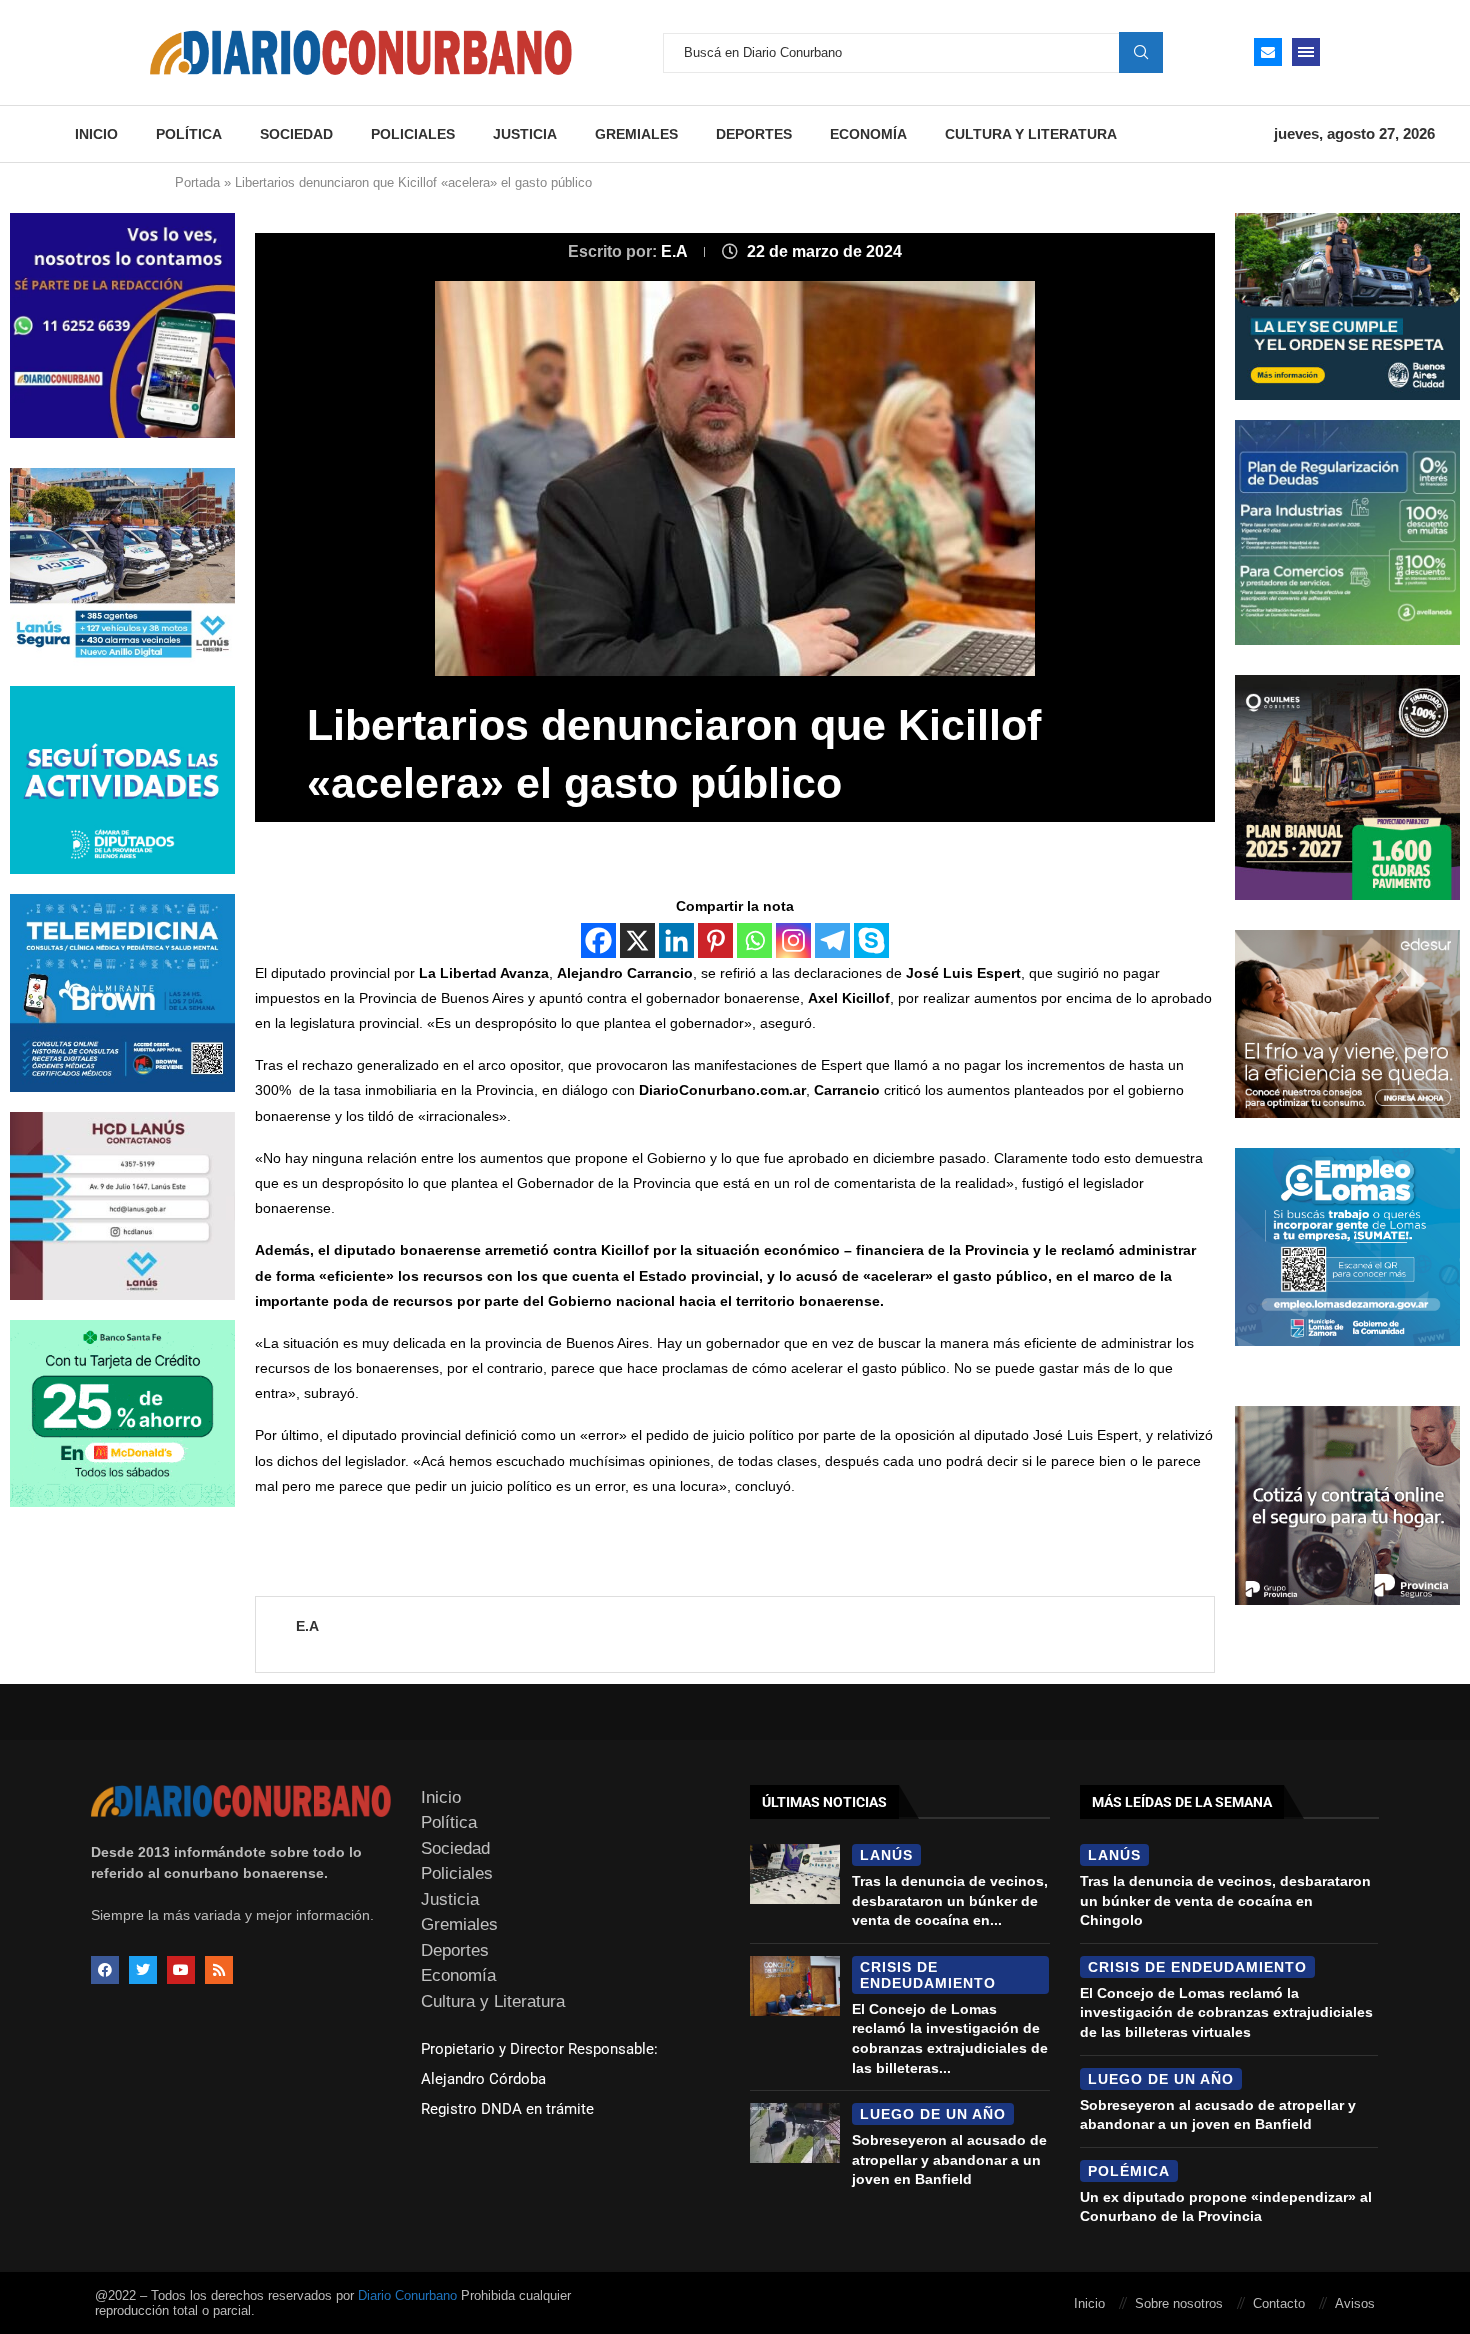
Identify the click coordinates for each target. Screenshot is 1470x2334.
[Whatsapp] (754, 940)
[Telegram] (832, 940)
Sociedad (296, 134)
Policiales (413, 134)
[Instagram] (793, 940)
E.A (676, 251)
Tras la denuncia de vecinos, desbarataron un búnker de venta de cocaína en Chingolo (1225, 1900)
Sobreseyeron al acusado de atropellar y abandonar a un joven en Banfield (949, 2159)
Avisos (1355, 2303)
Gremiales (636, 134)
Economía (868, 134)
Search (1141, 52)
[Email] (1268, 52)
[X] (637, 940)
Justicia (525, 134)
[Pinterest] (715, 940)
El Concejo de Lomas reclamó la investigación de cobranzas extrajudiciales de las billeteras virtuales (1226, 2012)
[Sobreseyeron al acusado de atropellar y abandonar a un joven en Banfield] (795, 2133)
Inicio (96, 134)
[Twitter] (143, 1970)
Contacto (1279, 2303)
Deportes (754, 134)
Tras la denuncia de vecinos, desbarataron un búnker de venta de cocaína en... (950, 1900)
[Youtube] (181, 1970)
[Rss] (219, 1970)
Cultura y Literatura (1031, 134)
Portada (197, 182)
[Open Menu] (1306, 52)
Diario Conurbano (407, 2295)
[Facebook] (598, 940)
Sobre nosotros (1179, 2303)
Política (189, 134)
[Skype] (871, 940)
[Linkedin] (676, 940)
